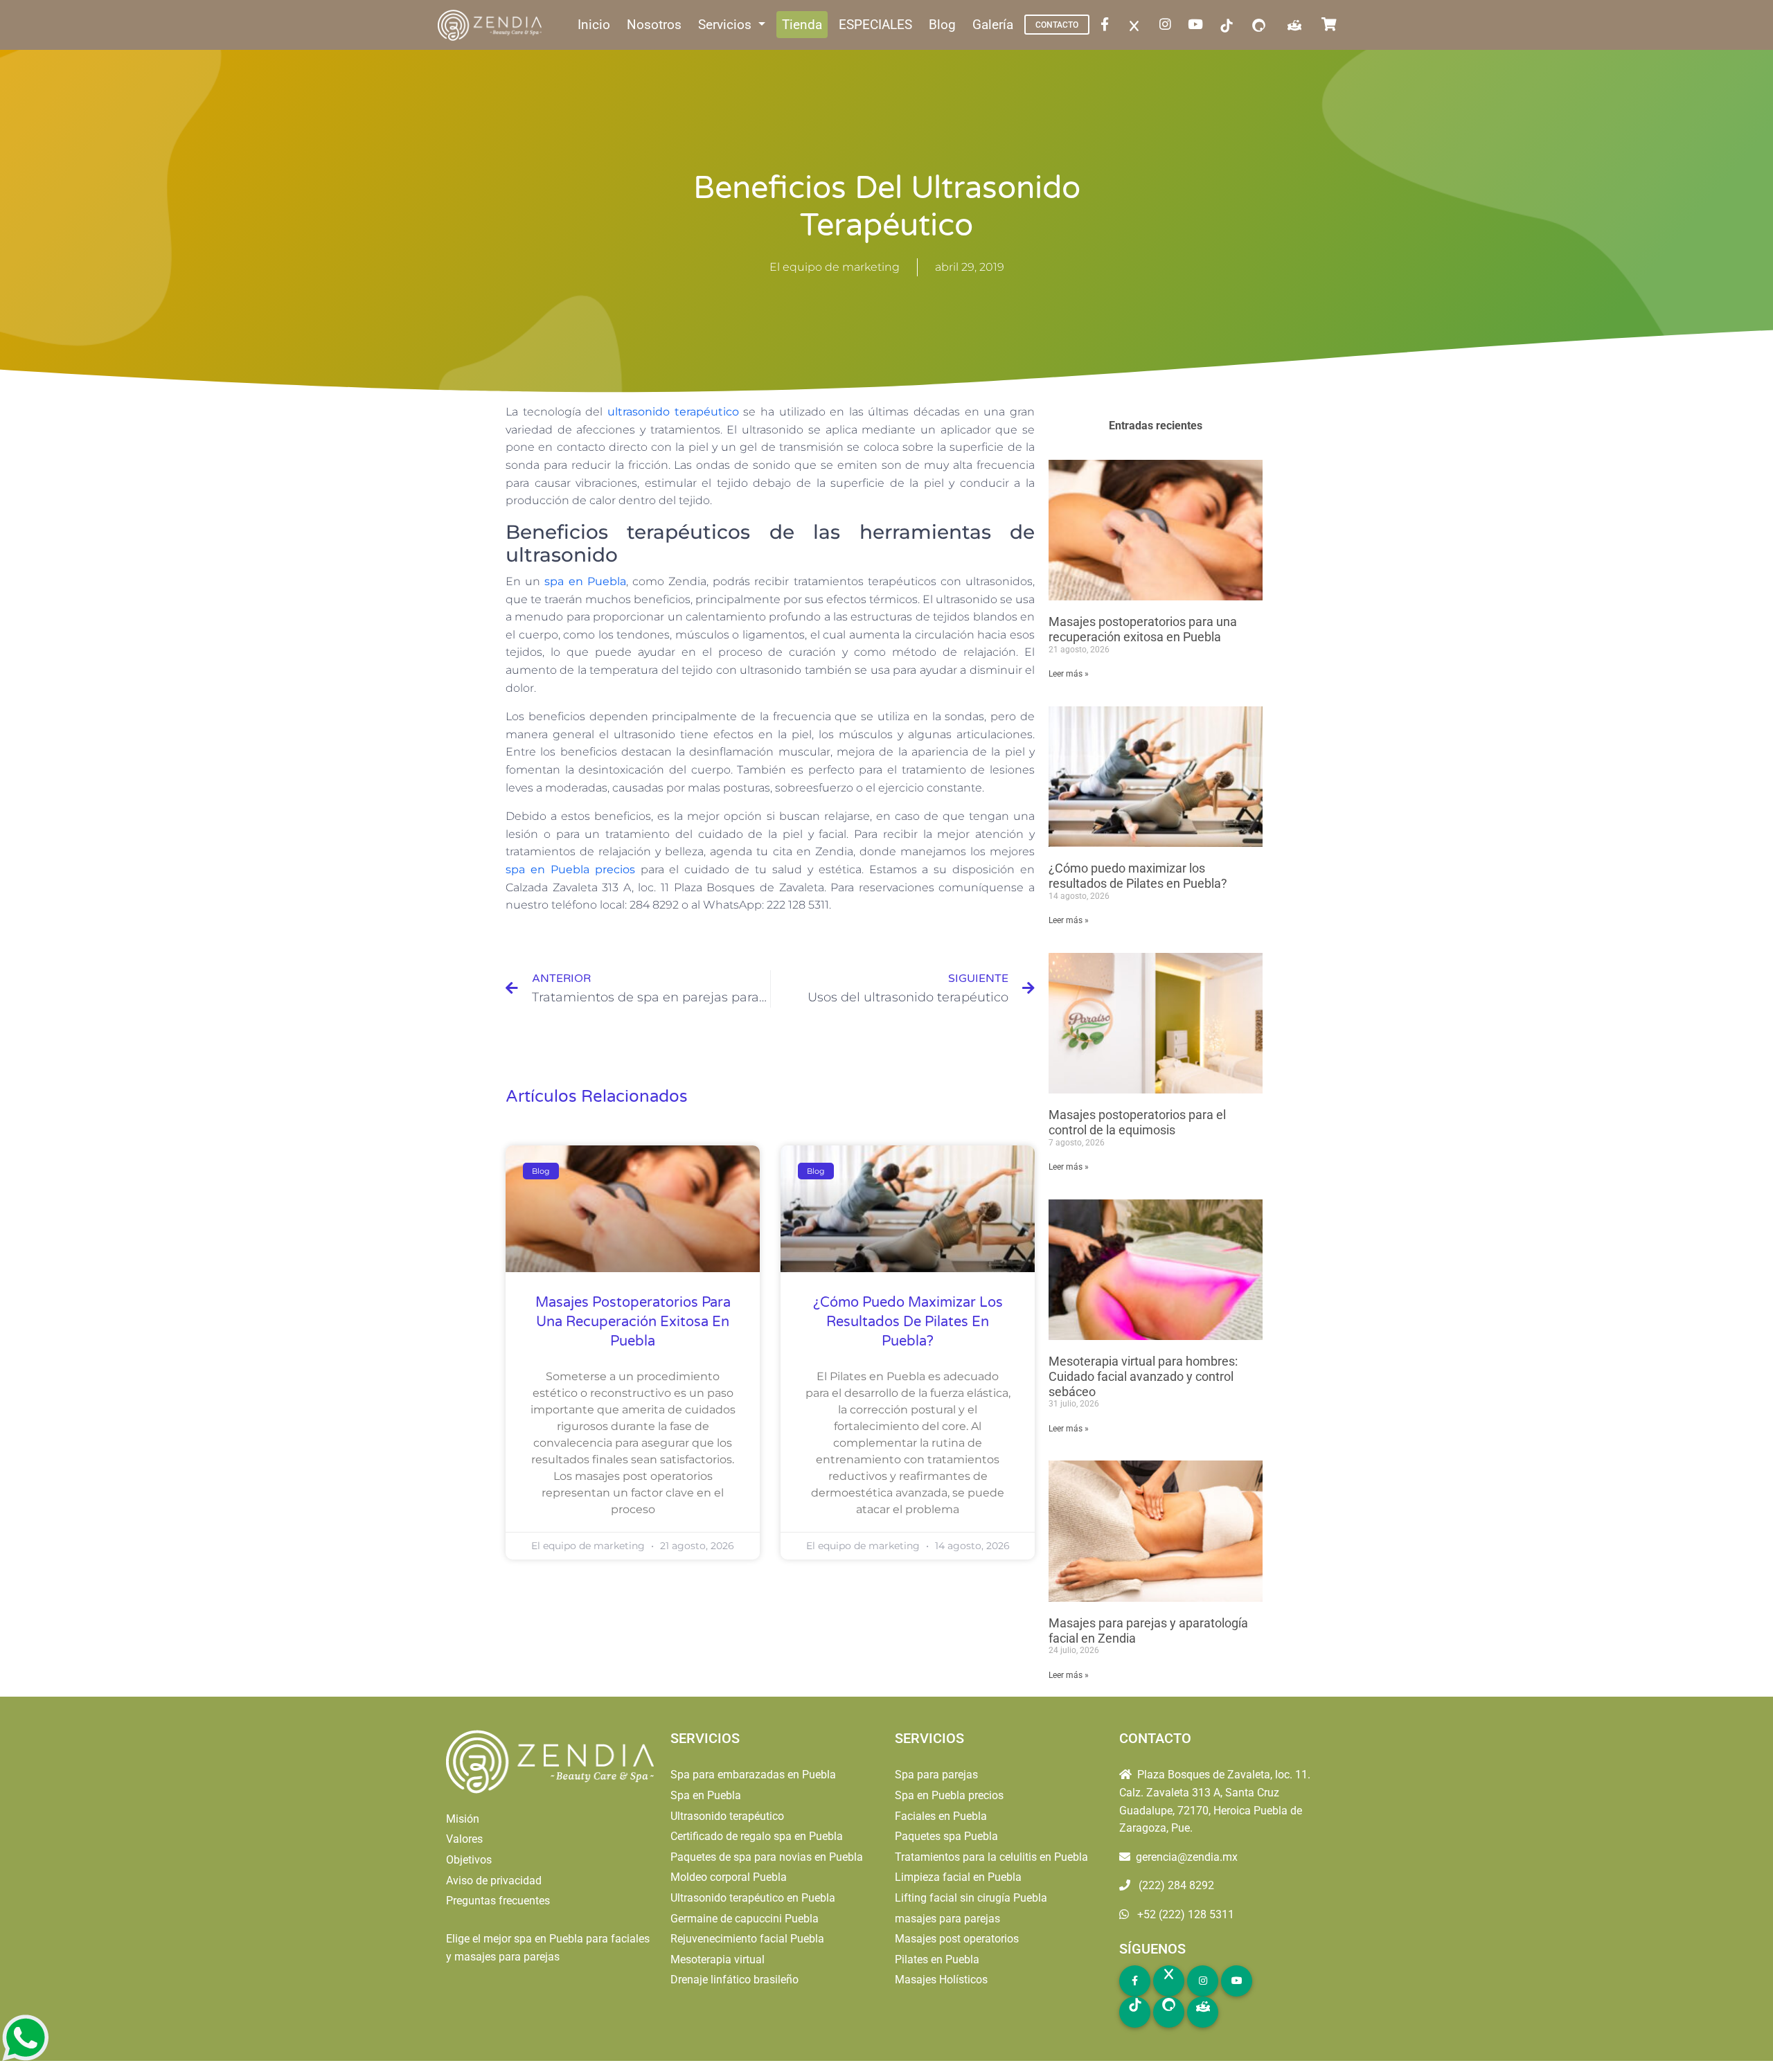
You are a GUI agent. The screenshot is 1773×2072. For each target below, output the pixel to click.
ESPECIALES (875, 25)
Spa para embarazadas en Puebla (753, 1775)
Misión (463, 1819)
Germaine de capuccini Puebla (745, 1919)
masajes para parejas (947, 1919)
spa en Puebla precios (570, 869)
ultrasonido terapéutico (673, 412)
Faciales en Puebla (941, 1816)
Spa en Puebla (706, 1795)
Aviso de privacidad (494, 1881)
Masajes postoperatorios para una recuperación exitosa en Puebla (633, 1322)
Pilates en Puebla (937, 1959)
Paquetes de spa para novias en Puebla (767, 1857)
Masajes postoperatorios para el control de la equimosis (1137, 1122)
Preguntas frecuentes (498, 1901)
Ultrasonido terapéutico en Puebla (753, 1898)
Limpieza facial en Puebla (958, 1877)
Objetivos (469, 1860)
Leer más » (1069, 674)
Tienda (802, 25)
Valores (464, 1839)
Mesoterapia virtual (718, 1959)
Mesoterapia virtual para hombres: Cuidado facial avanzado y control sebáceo (1143, 1376)
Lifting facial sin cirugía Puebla (971, 1898)
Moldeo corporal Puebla (729, 1877)
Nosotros (654, 25)
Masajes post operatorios (957, 1939)
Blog (942, 25)
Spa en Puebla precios (949, 1795)
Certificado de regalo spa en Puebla (757, 1836)
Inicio (594, 25)
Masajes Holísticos (941, 1980)
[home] (491, 25)
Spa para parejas (936, 1775)
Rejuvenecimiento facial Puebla (747, 1939)
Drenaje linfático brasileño (734, 1980)
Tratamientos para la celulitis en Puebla (991, 1857)
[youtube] (1198, 25)
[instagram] (1168, 25)
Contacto (1057, 25)
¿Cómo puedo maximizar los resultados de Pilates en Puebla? (908, 1322)
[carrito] (1332, 25)
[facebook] (1107, 25)
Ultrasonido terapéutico (727, 1816)
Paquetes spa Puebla (946, 1836)
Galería (993, 25)
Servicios (727, 25)
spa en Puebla (585, 581)
